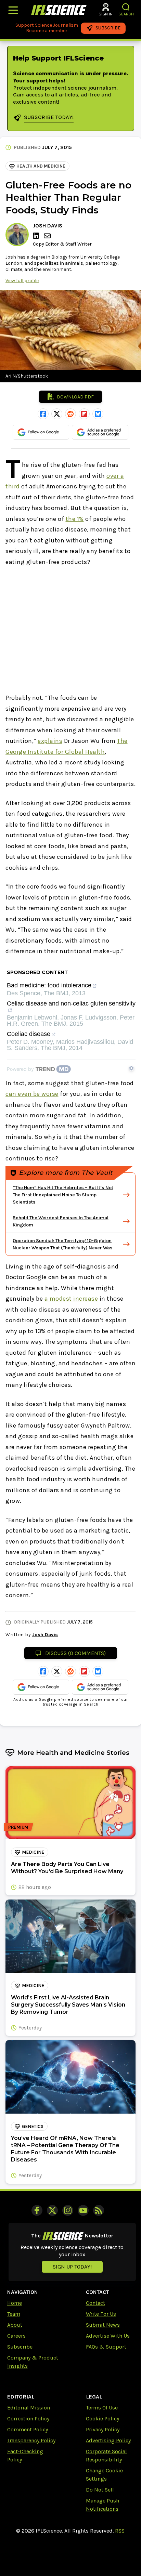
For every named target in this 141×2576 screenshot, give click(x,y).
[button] (126, 7)
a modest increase (71, 1299)
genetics (33, 2126)
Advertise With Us (108, 2336)
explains (50, 741)
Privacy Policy (103, 2429)
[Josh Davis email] (48, 236)
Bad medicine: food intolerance (49, 985)
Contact (95, 2303)
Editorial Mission (29, 2408)
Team (14, 2314)
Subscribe (20, 2347)
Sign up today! (72, 2267)
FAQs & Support (106, 2347)
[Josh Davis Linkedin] (37, 236)
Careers (16, 2336)
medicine (33, 1852)
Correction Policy (28, 2419)
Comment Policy (28, 2429)
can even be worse (32, 1094)
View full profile (22, 281)
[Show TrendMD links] (131, 1068)
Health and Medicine (41, 166)
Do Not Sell (100, 2490)
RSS (120, 2531)
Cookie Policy (102, 2419)
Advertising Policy (108, 2440)
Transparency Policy (31, 2440)
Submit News (103, 2325)
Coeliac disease (29, 1034)
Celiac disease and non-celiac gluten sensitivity (71, 1004)
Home (15, 2303)
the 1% (75, 519)
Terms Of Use (102, 2408)
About (15, 2325)
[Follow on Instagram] (68, 2210)
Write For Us (101, 2314)
